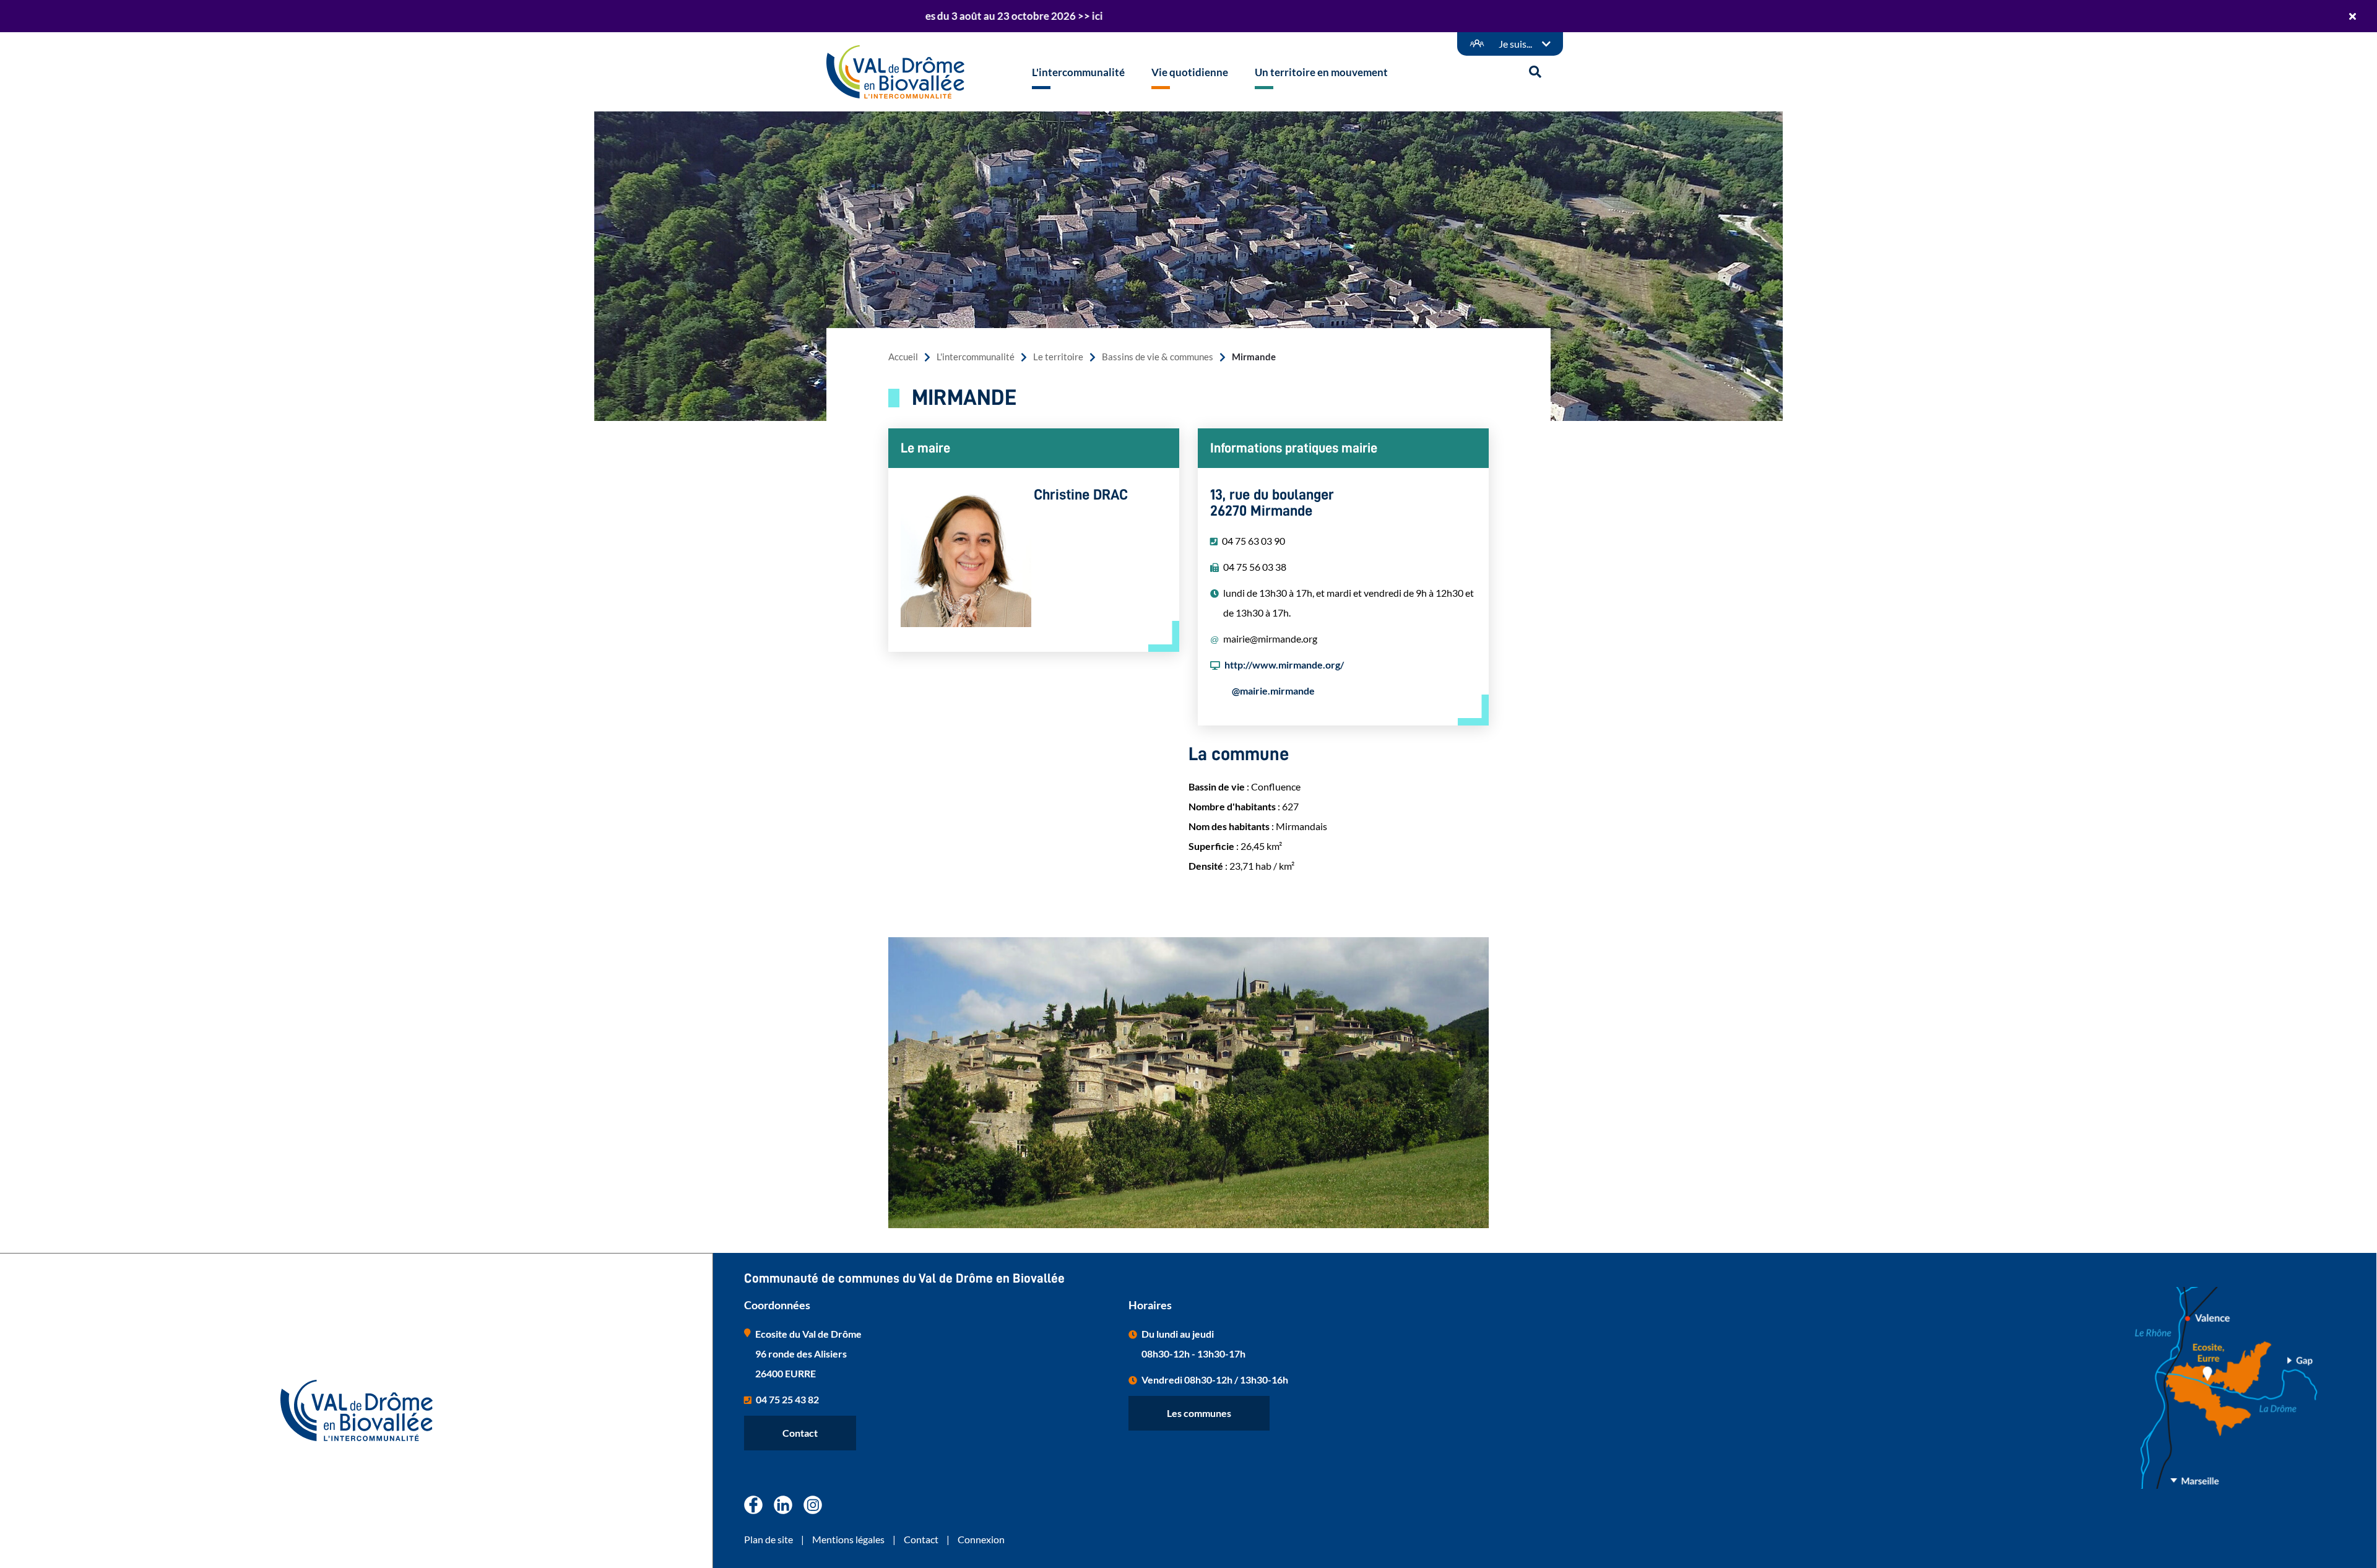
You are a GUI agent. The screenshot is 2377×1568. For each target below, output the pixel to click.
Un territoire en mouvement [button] (1321, 72)
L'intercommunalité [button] (1078, 72)
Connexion (981, 1539)
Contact (800, 1433)
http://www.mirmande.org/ (1284, 665)
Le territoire (1058, 357)
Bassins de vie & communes (1158, 357)
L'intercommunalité (976, 357)
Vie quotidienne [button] (1190, 72)
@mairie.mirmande (1273, 691)
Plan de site (769, 1539)
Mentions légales (848, 1539)
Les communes (1199, 1413)
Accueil (903, 357)
